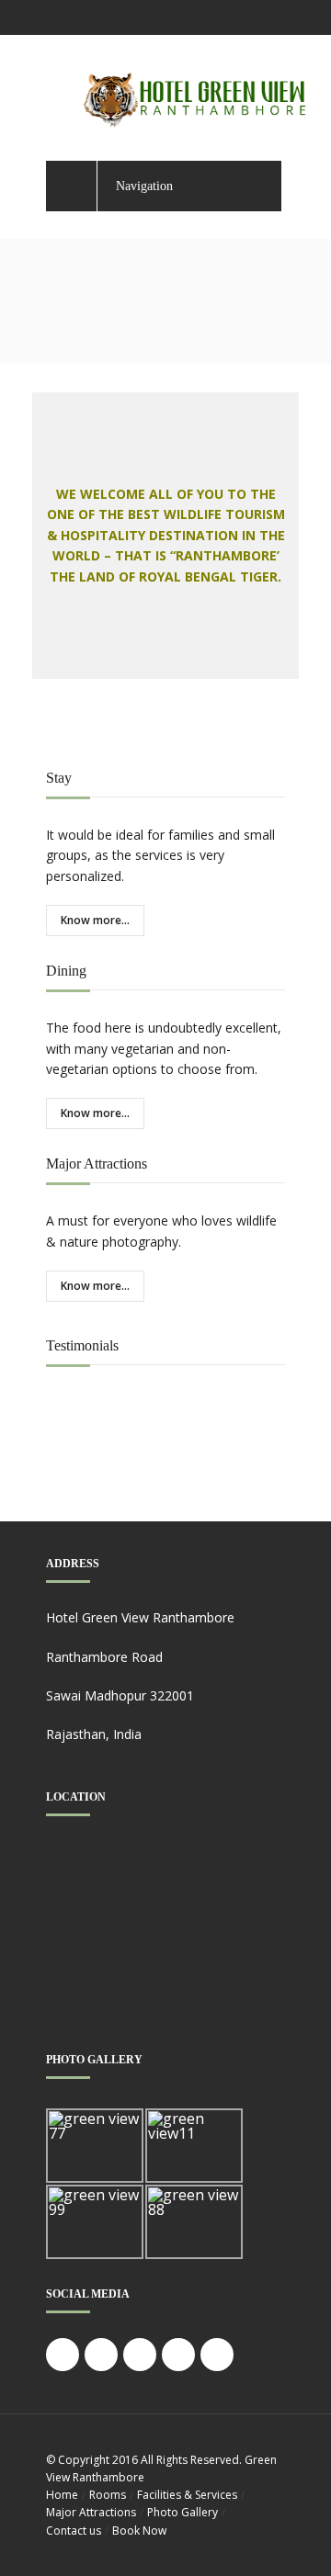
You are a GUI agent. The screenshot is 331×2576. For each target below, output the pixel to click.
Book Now (139, 2531)
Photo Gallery (183, 2512)
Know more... (95, 920)
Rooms (108, 2495)
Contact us (74, 2531)
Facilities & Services (187, 2495)
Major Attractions (91, 2512)
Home (62, 2495)
